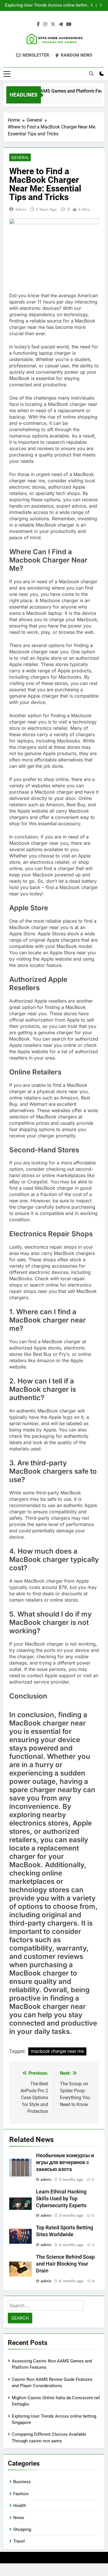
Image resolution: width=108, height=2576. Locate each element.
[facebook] (38, 24)
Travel (19, 2541)
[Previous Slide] (92, 5)
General (20, 158)
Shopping (22, 2529)
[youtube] (69, 24)
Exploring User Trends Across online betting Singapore (47, 5)
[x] (53, 24)
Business (22, 2482)
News (19, 2518)
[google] (61, 24)
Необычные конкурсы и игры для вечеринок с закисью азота (65, 2162)
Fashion (21, 2494)
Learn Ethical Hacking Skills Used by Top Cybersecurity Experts (61, 2199)
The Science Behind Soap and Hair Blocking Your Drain (65, 2264)
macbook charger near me (57, 2051)
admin (21, 209)
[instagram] (45, 24)
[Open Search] (91, 74)
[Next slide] (101, 5)
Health (20, 2506)
